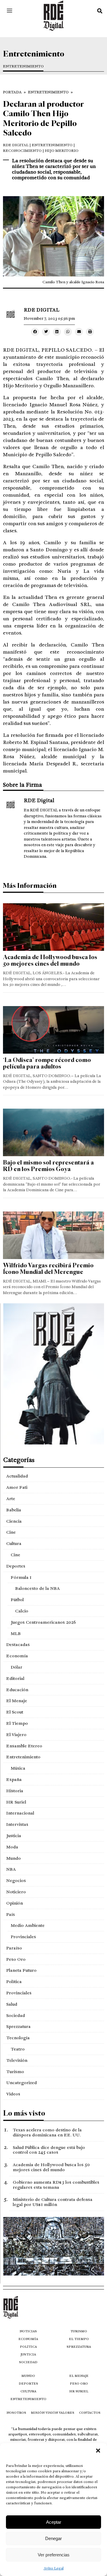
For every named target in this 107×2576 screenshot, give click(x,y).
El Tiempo (17, 1723)
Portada (12, 92)
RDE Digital (16, 145)
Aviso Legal (54, 2568)
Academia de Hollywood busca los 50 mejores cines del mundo (50, 960)
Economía (17, 1656)
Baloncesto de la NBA (37, 1588)
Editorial (15, 1678)
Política (14, 1982)
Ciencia (14, 1521)
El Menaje (17, 1701)
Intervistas (17, 1824)
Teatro (18, 2049)
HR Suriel (16, 1802)
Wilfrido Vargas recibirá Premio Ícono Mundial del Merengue (48, 1269)
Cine (11, 1532)
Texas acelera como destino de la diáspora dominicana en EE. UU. (47, 2132)
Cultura (14, 1543)
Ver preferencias (54, 2555)
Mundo (14, 1858)
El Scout (15, 1712)
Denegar (53, 2538)
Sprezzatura (18, 2026)
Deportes (16, 1566)
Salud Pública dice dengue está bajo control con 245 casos (49, 2150)
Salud (12, 2004)
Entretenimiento (23, 66)
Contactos (90, 2413)
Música (18, 1768)
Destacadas (18, 1645)
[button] (98, 2451)
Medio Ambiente (28, 1925)
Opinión (15, 1903)
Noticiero (16, 1892)
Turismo (15, 2072)
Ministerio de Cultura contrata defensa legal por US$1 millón (53, 2202)
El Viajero (16, 1735)
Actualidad (17, 1476)
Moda (12, 1847)
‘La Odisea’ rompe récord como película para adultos (47, 1063)
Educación (17, 1690)
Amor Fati (17, 1487)
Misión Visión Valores (53, 2413)
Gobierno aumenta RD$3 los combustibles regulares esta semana (56, 2185)
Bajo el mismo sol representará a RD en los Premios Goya (48, 1166)
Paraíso (14, 1948)
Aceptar (54, 2522)
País (11, 1914)
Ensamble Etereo (24, 1746)
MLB (16, 1634)
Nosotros (16, 2413)
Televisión (17, 2060)
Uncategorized (22, 2083)
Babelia (14, 1510)
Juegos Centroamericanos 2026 (43, 1622)
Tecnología (18, 2038)
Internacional (20, 1813)
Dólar (16, 1667)
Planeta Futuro (21, 1970)
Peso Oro (16, 1959)
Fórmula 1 (21, 1577)
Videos (13, 2094)
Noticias (28, 2331)
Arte (11, 1499)
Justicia (14, 1836)
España (14, 1779)
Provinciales (23, 1937)
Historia (15, 1791)
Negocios (16, 1881)
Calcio (22, 1611)
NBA (11, 1869)
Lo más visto (24, 2113)
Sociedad (16, 2015)
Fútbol (17, 1600)
